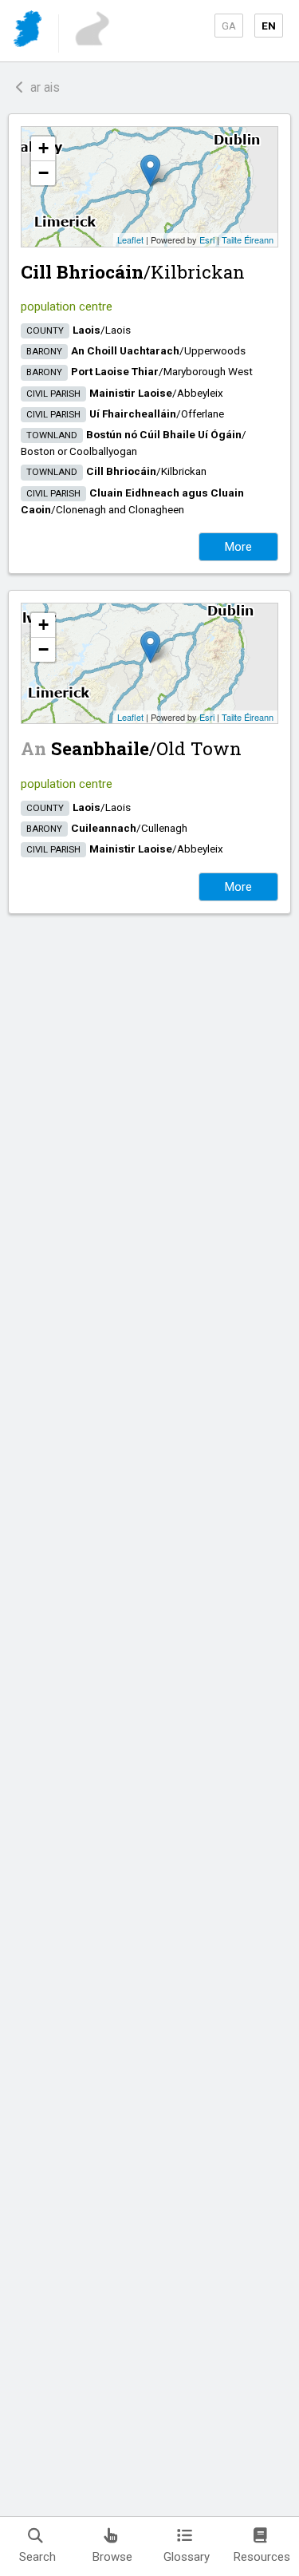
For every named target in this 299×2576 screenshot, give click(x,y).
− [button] (43, 173)
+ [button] (43, 148)
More (238, 547)
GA (229, 26)
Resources (262, 2557)
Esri (207, 239)
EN (269, 26)
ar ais (42, 87)
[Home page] (29, 32)
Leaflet (130, 239)
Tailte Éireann (248, 239)
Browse (112, 2557)
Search (37, 2557)
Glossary (187, 2557)
